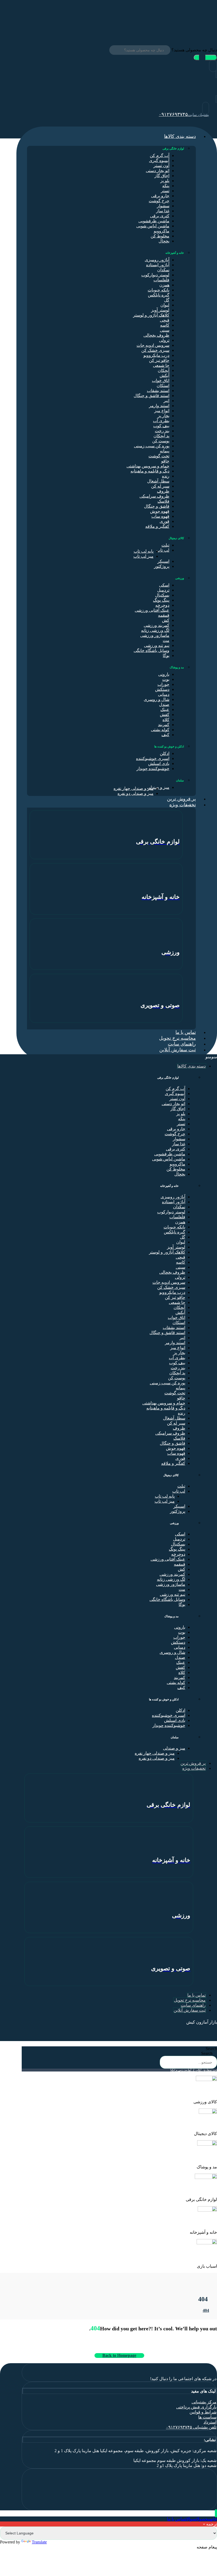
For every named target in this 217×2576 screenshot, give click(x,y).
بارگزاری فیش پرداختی (196, 2407)
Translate (39, 2542)
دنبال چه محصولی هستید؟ (194, 50)
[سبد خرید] (216, 99)
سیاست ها (207, 2417)
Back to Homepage (119, 2355)
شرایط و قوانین (203, 2412)
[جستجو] (205, 58)
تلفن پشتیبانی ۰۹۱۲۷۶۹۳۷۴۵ (191, 2427)
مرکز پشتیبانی (204, 2402)
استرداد (210, 2422)
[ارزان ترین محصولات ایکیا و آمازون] (180, 24)
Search (211, 2049)
